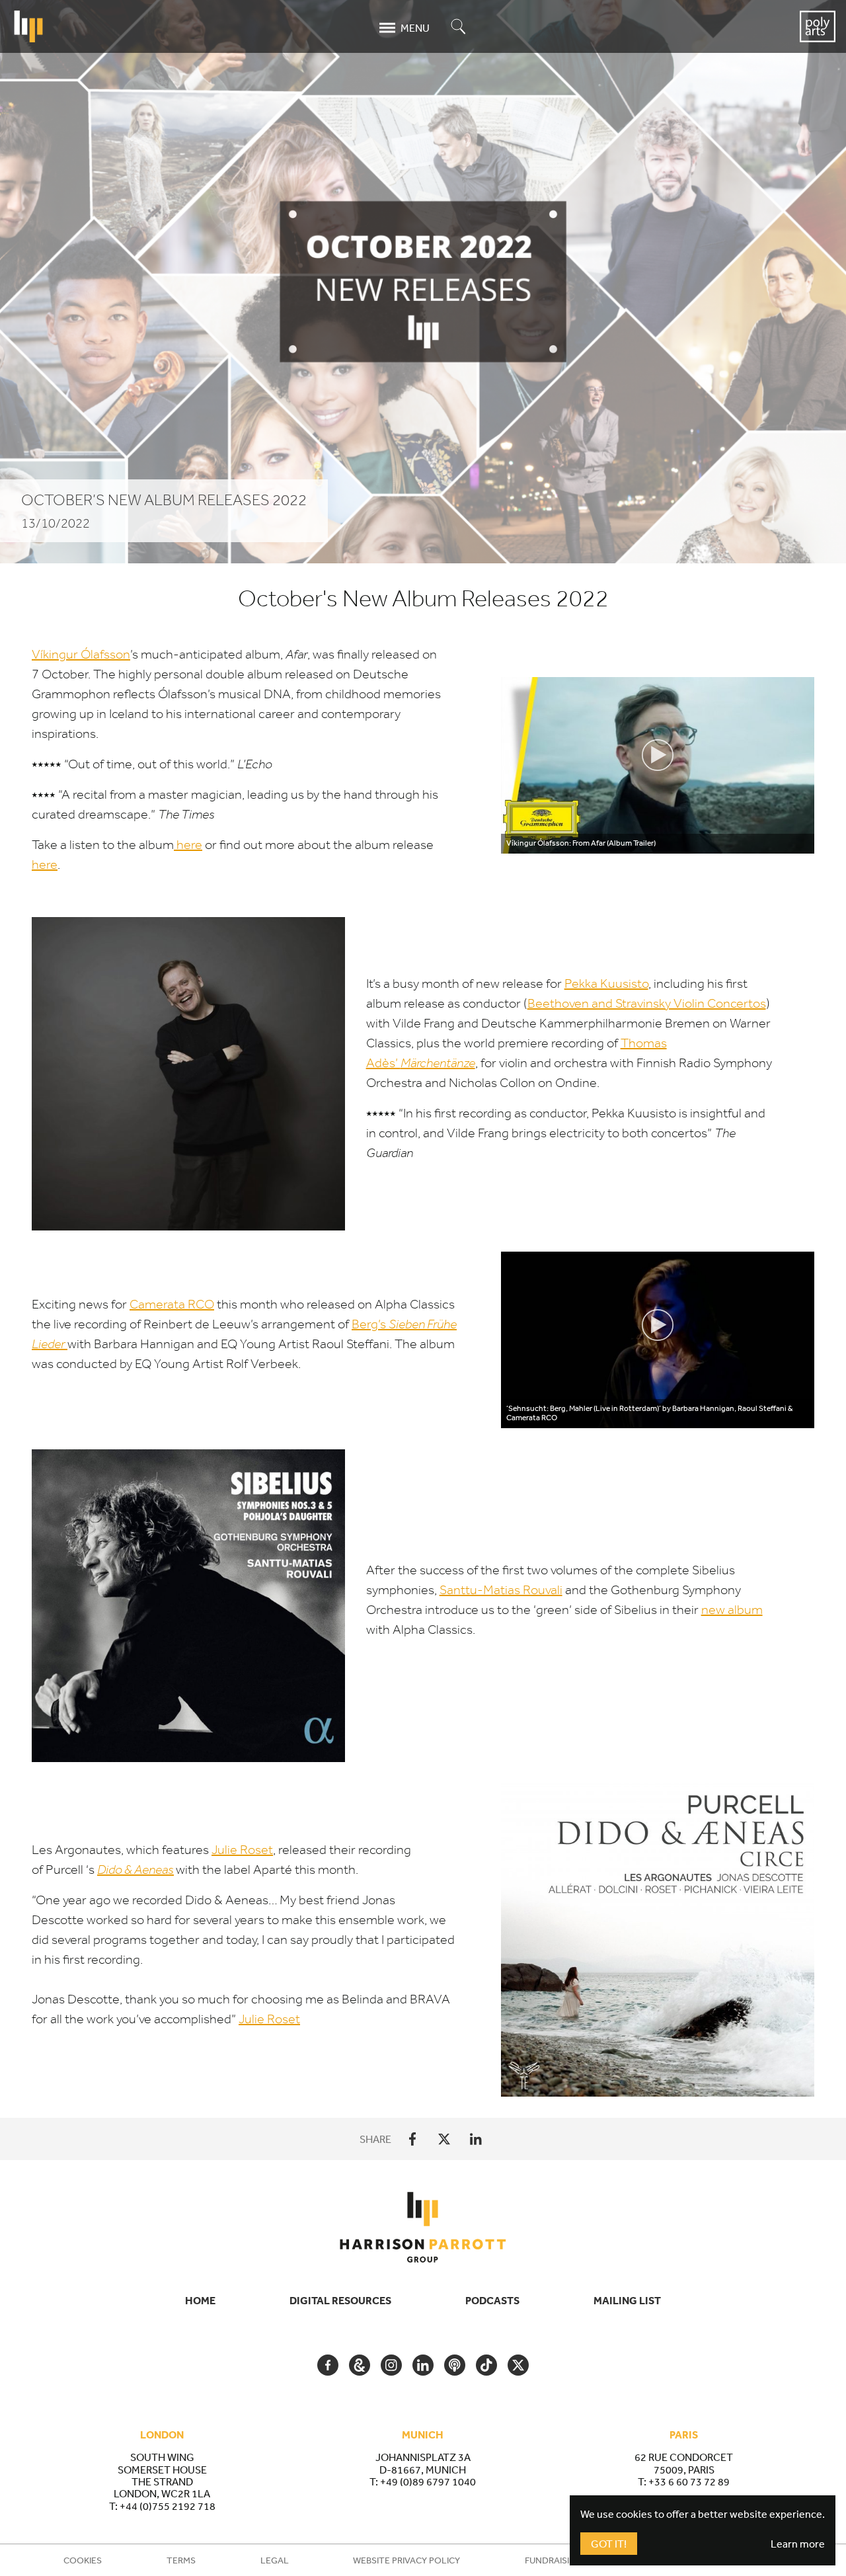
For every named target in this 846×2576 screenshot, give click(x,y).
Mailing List (627, 2300)
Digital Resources (340, 2300)
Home (200, 2300)
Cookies (83, 2560)
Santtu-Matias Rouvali (501, 1590)
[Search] (459, 27)
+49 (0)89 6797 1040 (428, 2481)
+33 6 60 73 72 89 (689, 2481)
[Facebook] (412, 2139)
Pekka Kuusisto (606, 984)
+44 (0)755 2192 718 (168, 2506)
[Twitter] (444, 2139)
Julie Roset (242, 1850)
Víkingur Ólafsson (81, 654)
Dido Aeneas (135, 1870)
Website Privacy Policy (406, 2560)
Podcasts (492, 2300)
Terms (181, 2560)
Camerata (172, 1304)
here (188, 845)
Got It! (609, 2544)
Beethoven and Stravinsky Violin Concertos (647, 1003)
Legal (275, 2560)
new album (732, 1610)
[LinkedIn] (476, 2139)
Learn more (798, 2544)
